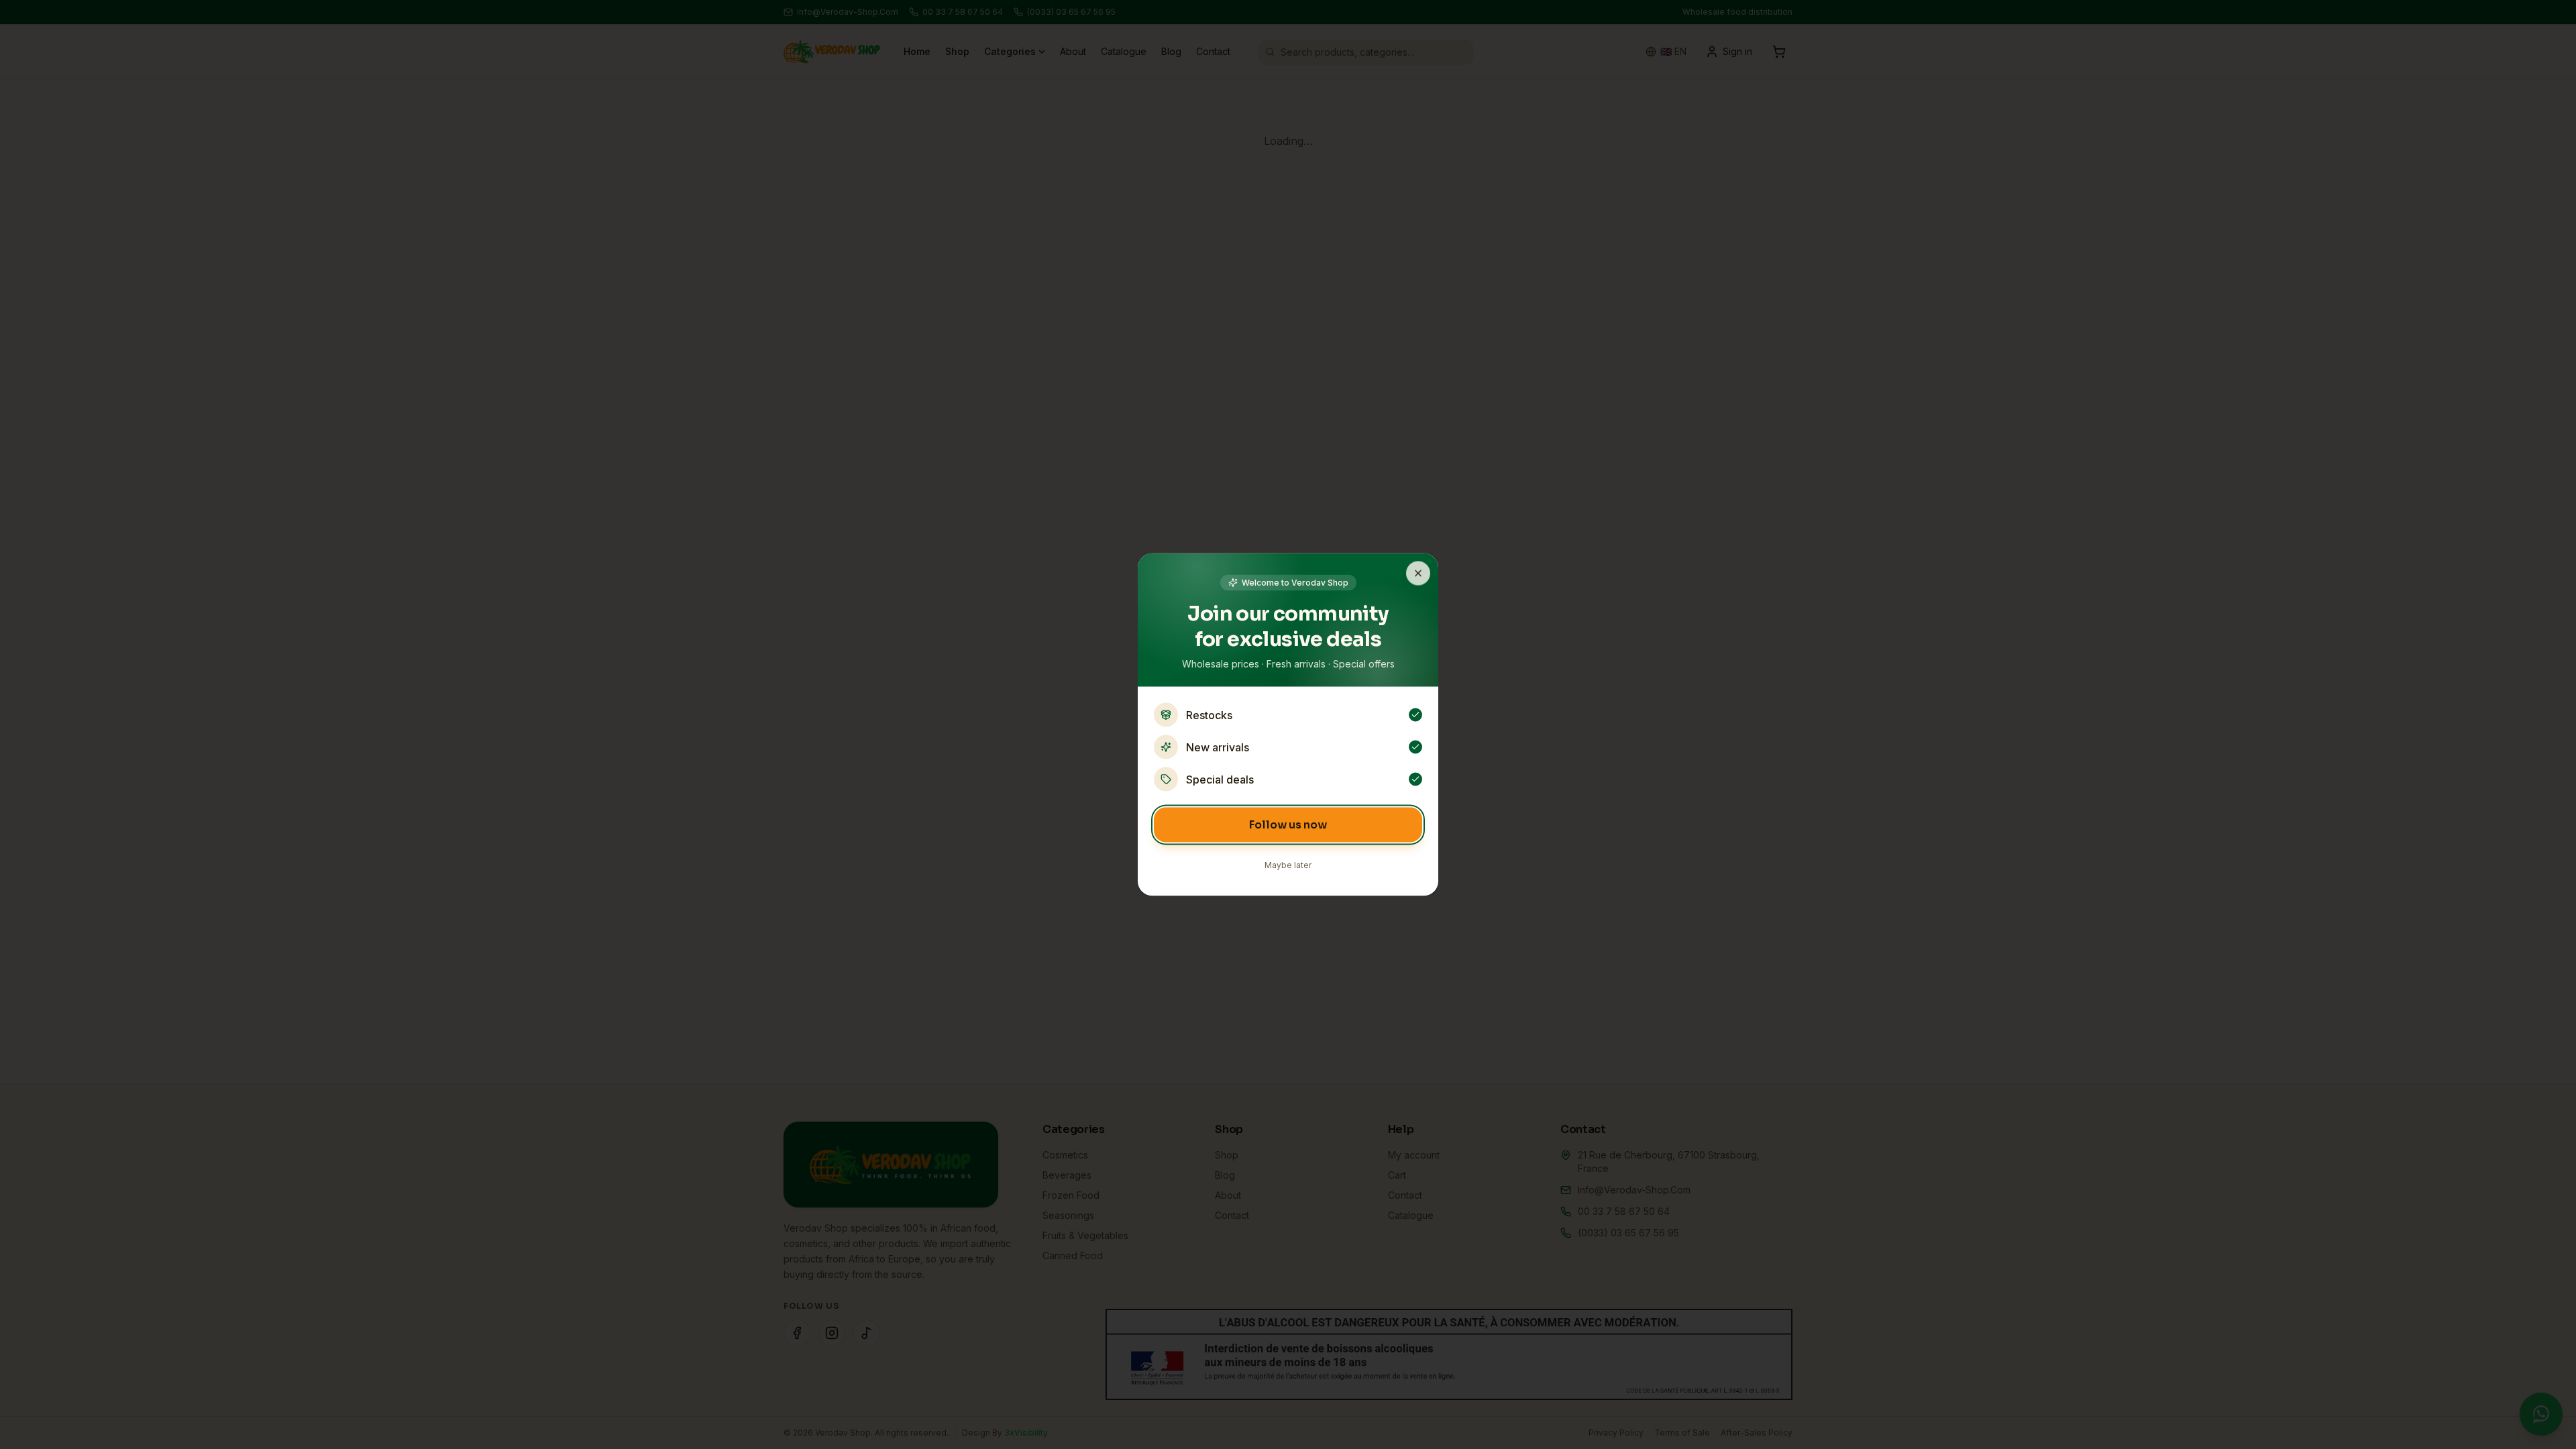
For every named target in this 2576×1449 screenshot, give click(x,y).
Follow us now (1288, 825)
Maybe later (1288, 865)
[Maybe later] (1418, 574)
